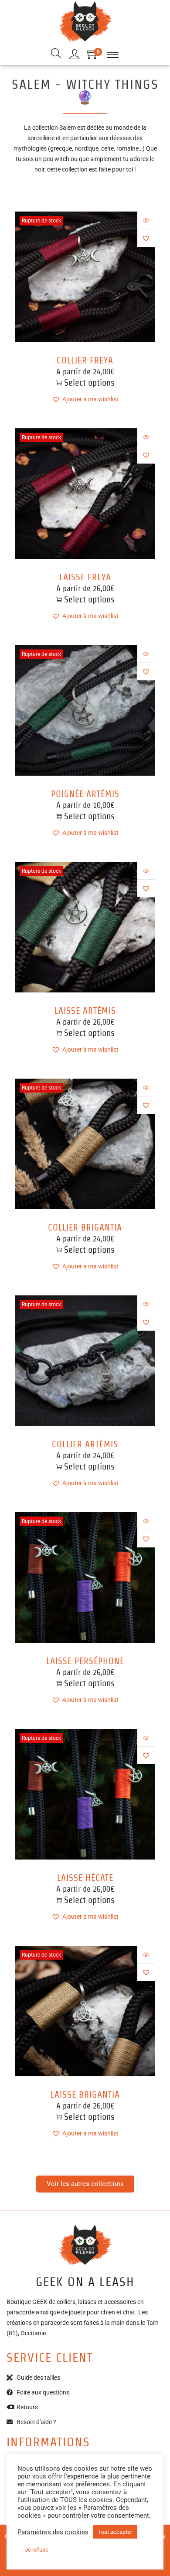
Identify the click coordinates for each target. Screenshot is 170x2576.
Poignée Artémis (85, 794)
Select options (89, 383)
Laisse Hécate (85, 1878)
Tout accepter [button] (115, 2532)
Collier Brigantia (85, 1227)
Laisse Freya (85, 577)
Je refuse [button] (37, 2550)
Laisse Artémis (85, 1011)
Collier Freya (85, 360)
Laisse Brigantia (85, 2095)
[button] (146, 238)
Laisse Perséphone (85, 1661)
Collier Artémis (85, 1444)
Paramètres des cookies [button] (53, 2532)
